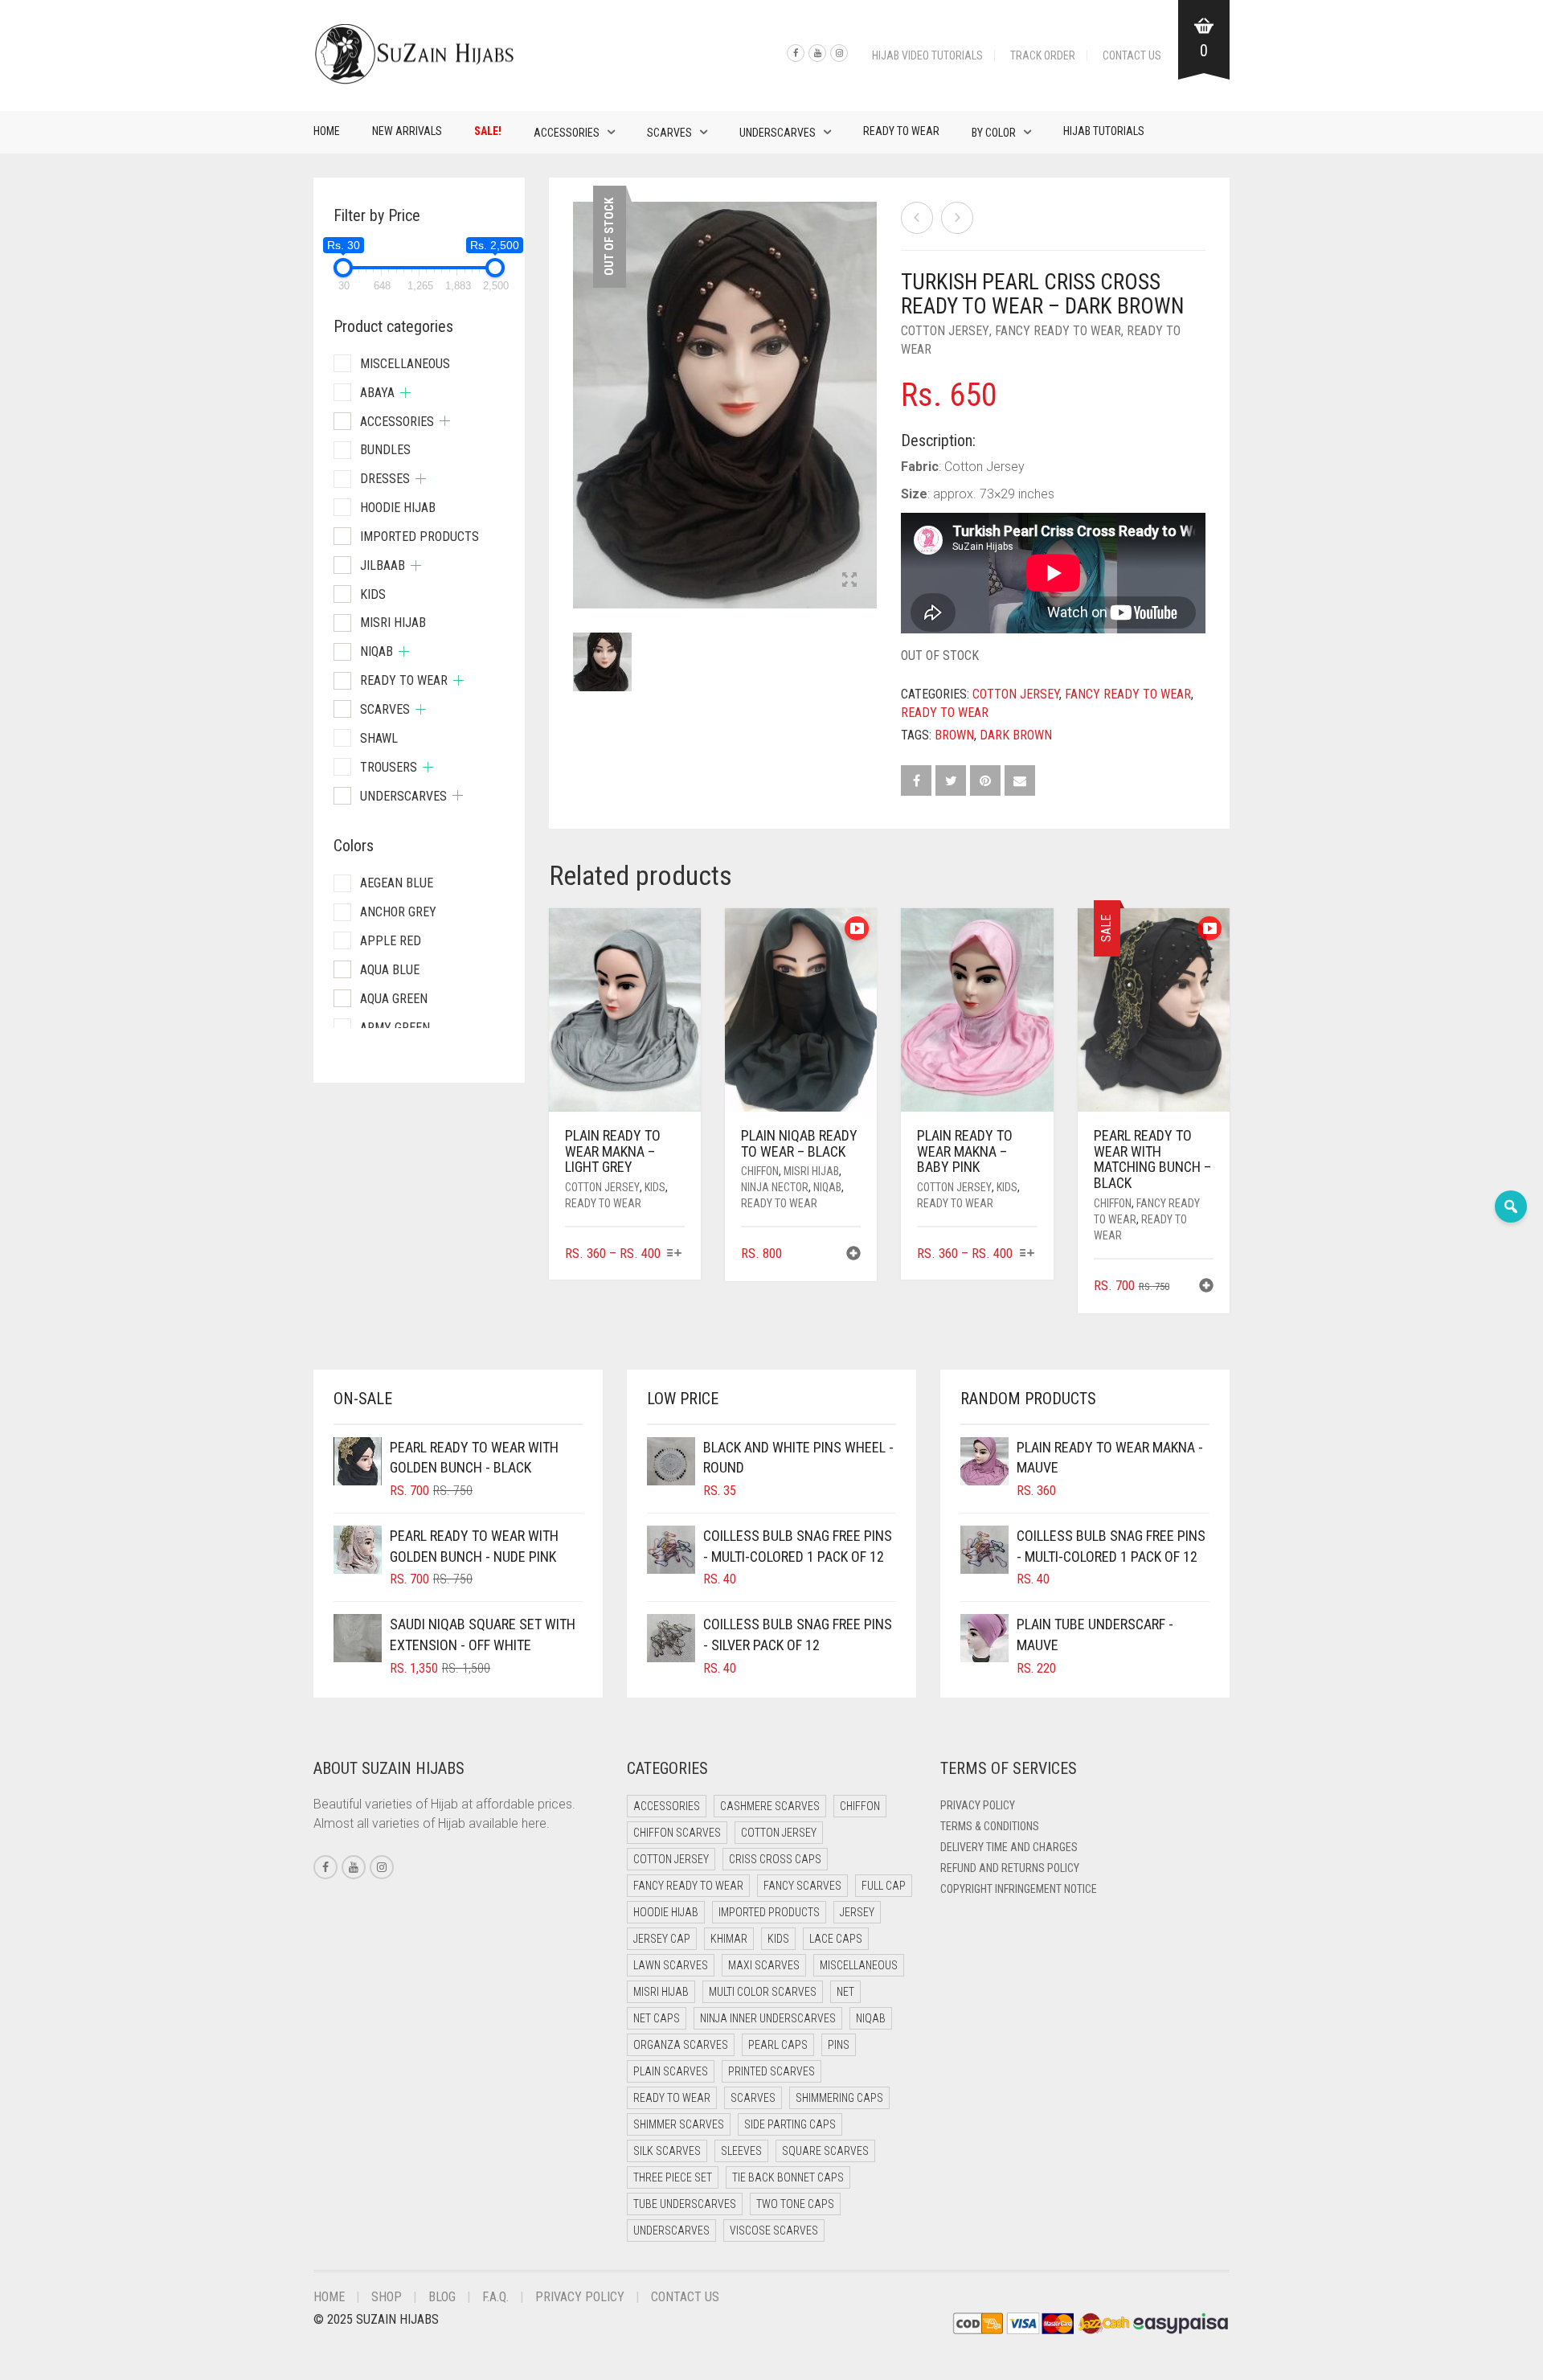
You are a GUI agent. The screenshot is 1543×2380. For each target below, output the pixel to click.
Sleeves (741, 2151)
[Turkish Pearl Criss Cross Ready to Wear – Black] (957, 218)
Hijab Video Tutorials (927, 55)
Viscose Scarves (774, 2230)
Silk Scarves (667, 2151)
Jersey (857, 1912)
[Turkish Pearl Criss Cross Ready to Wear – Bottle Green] (917, 218)
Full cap (884, 1886)
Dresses (385, 479)
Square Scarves (825, 2151)
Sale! (488, 131)
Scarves (669, 133)
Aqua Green (394, 999)
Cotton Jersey (945, 331)
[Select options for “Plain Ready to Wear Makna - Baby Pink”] (1027, 1254)
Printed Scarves (771, 2071)
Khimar (729, 1939)
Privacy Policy (978, 1805)
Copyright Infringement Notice (1019, 1889)
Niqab (827, 1187)
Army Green (395, 1028)
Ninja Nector (775, 1187)
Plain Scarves (671, 2071)
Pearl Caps (778, 2045)
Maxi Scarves (764, 1965)
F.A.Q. (495, 2297)
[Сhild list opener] (405, 393)
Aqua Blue (390, 970)
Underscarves (778, 133)
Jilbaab (383, 565)
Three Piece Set (673, 2177)
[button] (853, 1255)
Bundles (385, 450)
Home (327, 131)
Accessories (567, 133)
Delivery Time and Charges (1009, 1847)
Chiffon (760, 1171)
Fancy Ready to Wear (1058, 331)
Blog (442, 2297)
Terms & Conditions (990, 1826)
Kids (655, 1187)
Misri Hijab (811, 1171)
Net (845, 1992)
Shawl (379, 738)
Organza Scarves (681, 2045)
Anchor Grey (398, 912)
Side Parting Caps (790, 2124)
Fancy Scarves (802, 1886)
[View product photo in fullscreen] (849, 581)
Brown (954, 735)
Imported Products (420, 537)
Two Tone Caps (795, 2204)
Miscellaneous (405, 364)
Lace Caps (836, 1939)
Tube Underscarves (685, 2204)
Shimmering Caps (839, 2098)
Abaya (377, 393)
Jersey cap (662, 1939)
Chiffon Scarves (677, 1833)
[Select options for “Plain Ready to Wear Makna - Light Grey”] (675, 1254)
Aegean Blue (397, 883)
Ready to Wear (901, 131)
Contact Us (1132, 55)
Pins (839, 2045)
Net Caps (657, 2018)
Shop (387, 2297)
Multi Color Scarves (763, 1992)
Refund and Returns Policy (1010, 1868)
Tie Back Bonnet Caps (788, 2177)
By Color (994, 133)
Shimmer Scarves (679, 2124)
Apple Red (391, 941)
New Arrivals (407, 131)
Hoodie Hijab (398, 508)
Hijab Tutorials (1104, 131)
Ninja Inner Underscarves (768, 2018)
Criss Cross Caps (775, 1859)
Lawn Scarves (671, 1965)
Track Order (1043, 55)
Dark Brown (1016, 735)
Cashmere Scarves (770, 1806)
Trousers (389, 767)
